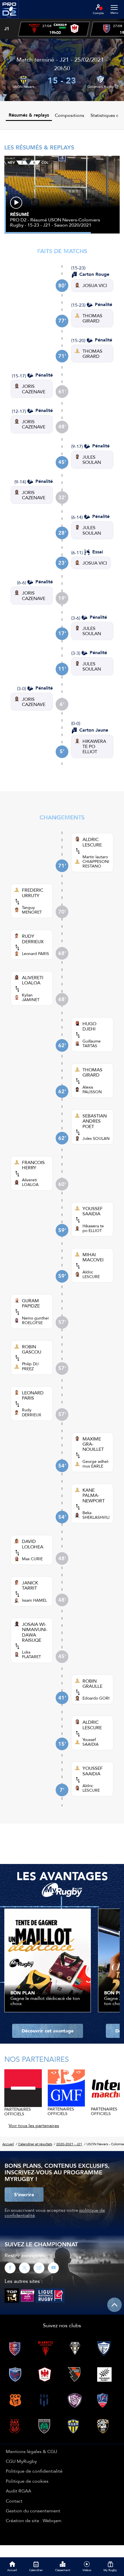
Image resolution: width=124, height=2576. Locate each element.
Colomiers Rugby (100, 87)
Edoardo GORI (96, 1698)
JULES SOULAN (92, 460)
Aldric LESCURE (91, 1274)
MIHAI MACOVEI (93, 1257)
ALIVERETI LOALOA (33, 980)
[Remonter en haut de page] (114, 2305)
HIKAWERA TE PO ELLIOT (94, 746)
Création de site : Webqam (34, 2520)
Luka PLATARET (31, 1654)
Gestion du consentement (33, 2511)
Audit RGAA (18, 2491)
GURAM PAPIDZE (31, 1303)
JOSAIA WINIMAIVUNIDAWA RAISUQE (35, 1632)
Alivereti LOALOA (30, 1182)
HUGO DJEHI (89, 1026)
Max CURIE (32, 1559)
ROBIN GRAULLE (92, 1684)
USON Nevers (24, 87)
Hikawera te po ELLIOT (93, 1228)
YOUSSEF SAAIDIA (93, 1211)
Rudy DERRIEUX (32, 1412)
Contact (14, 2501)
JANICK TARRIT (30, 1585)
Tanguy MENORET (32, 910)
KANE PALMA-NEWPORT (94, 1495)
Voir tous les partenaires (34, 2125)
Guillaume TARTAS (92, 1043)
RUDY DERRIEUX (33, 939)
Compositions (69, 115)
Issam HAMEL (34, 1600)
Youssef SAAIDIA (91, 1742)
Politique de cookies (27, 2481)
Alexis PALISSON (92, 1089)
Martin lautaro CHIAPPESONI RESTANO (96, 861)
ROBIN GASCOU (32, 1349)
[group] (54, 29)
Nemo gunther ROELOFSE (35, 1320)
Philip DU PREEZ (30, 1366)
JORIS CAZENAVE (34, 389)
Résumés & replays (29, 115)
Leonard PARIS (35, 954)
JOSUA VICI (95, 285)
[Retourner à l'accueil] (9, 20)
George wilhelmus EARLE (96, 1464)
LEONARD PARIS (33, 1395)
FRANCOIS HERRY (33, 1165)
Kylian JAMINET (31, 997)
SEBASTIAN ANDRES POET (95, 1121)
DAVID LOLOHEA (33, 1544)
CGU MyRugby (21, 2461)
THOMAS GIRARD (92, 318)
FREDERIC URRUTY (33, 893)
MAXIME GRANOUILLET (93, 1444)
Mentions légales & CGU (31, 2451)
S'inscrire (24, 2195)
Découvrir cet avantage (48, 2031)
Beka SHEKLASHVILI (96, 1515)
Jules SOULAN (96, 1138)
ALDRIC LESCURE (92, 842)
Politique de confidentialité (34, 2471)
